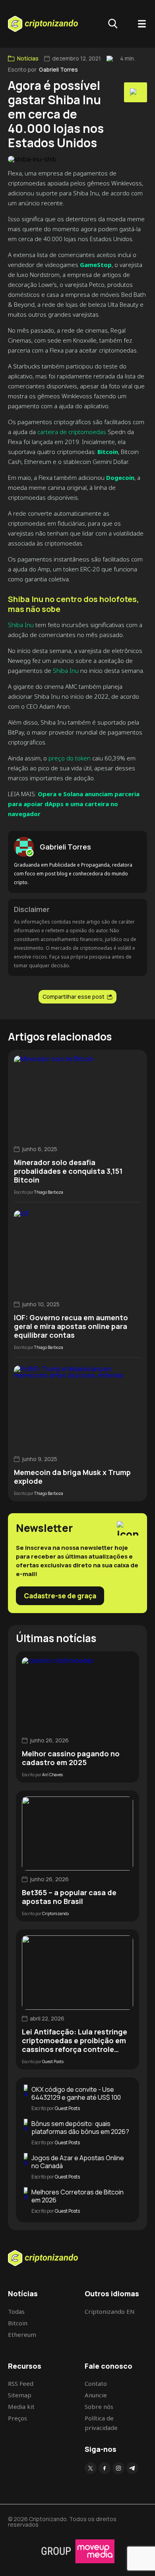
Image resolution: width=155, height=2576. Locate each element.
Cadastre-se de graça (60, 1596)
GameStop (96, 265)
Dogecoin (120, 477)
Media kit (21, 2406)
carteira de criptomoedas (72, 432)
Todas (16, 2311)
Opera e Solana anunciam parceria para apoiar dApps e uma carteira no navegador (74, 804)
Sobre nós (99, 2406)
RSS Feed (21, 2383)
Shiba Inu (21, 625)
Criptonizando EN (110, 2311)
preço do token (70, 758)
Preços (17, 2418)
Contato (96, 2383)
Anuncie (96, 2395)
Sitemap (20, 2395)
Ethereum (22, 2334)
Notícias (28, 58)
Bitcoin (108, 452)
